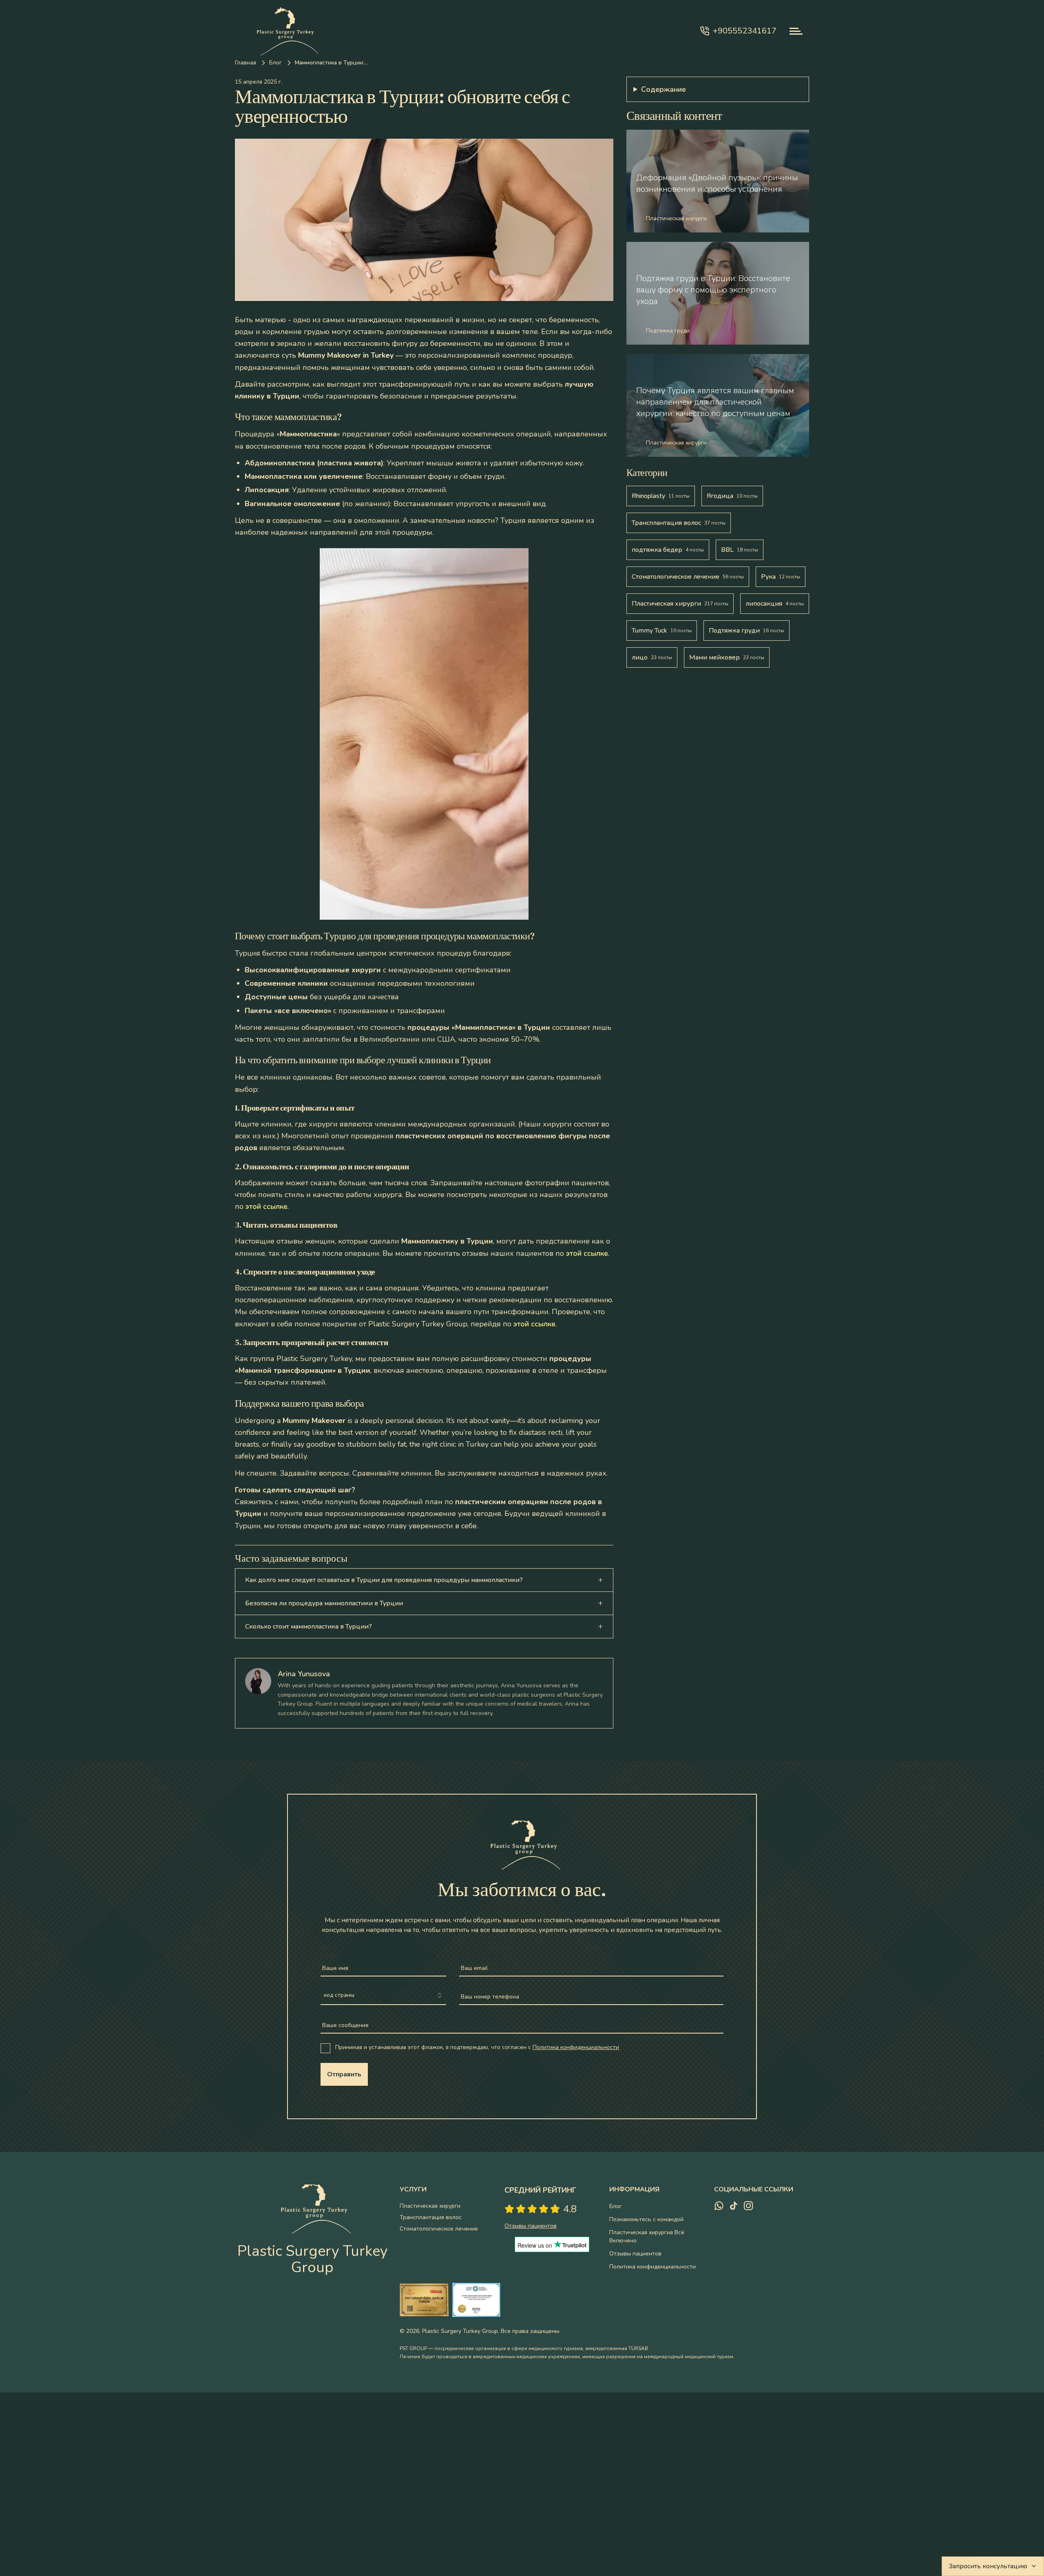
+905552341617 (745, 31)
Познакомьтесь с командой (646, 2219)
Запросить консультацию (988, 2566)
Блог (275, 63)
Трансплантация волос (431, 2217)
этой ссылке (267, 1206)
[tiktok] (734, 2206)
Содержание (664, 89)
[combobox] (383, 1996)
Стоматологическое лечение (439, 2229)
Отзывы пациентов (635, 2254)
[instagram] (748, 2206)
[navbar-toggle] (796, 31)
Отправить (344, 2074)
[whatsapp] (719, 2206)
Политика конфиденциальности (576, 2047)
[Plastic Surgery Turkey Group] (284, 31)
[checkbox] (325, 2048)
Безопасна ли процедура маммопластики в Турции (324, 1603)
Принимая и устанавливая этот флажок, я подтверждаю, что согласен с (477, 2047)
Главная (246, 63)
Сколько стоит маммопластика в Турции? (309, 1627)
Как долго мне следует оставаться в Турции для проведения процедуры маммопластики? (384, 1580)
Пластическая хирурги (430, 2206)
